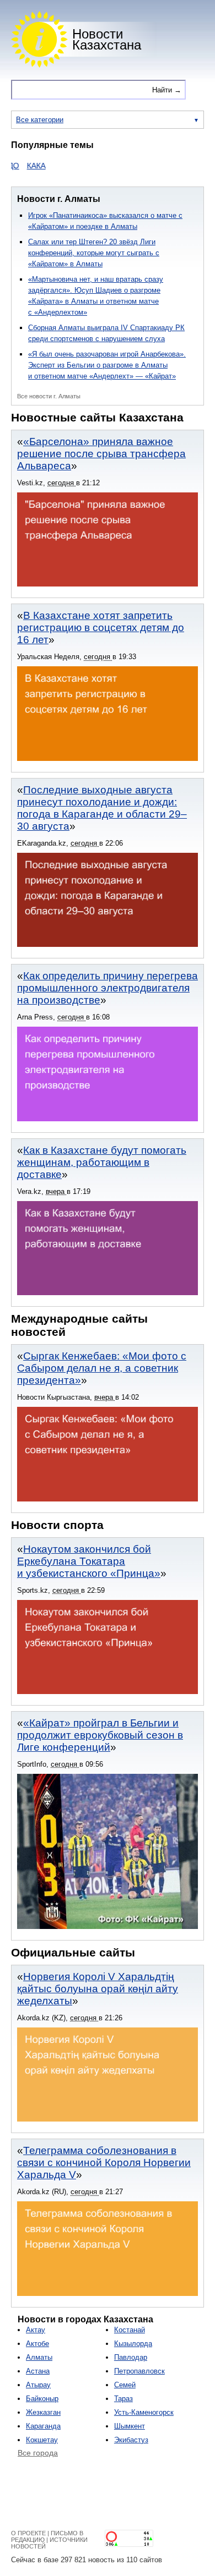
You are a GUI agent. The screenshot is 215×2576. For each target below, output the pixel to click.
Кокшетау (42, 2440)
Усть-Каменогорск (144, 2412)
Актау (36, 2330)
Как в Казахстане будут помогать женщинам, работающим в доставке (102, 1162)
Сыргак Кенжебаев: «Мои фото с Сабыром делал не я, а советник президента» (102, 1368)
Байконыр (42, 2399)
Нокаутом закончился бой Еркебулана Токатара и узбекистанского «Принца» (89, 1561)
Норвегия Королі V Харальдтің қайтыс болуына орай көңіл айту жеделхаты (98, 1989)
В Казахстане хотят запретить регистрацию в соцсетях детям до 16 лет (101, 627)
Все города (38, 2453)
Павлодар (131, 2357)
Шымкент (130, 2426)
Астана (38, 2371)
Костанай (130, 2330)
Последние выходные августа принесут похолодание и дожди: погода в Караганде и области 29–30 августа (102, 808)
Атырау (38, 2385)
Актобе (37, 2344)
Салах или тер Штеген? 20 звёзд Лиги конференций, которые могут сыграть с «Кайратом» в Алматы (94, 253)
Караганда (43, 2426)
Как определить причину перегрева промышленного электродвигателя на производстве (108, 988)
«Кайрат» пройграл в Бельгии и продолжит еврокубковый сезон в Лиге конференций (100, 1735)
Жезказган (43, 2412)
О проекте (28, 2533)
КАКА (20, 166)
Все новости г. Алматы (49, 396)
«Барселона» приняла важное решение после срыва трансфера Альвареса (101, 454)
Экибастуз (131, 2440)
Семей (125, 2385)
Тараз (123, 2399)
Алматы (39, 2357)
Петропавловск (139, 2371)
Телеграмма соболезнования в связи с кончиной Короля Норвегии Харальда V (104, 2163)
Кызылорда (133, 2344)
